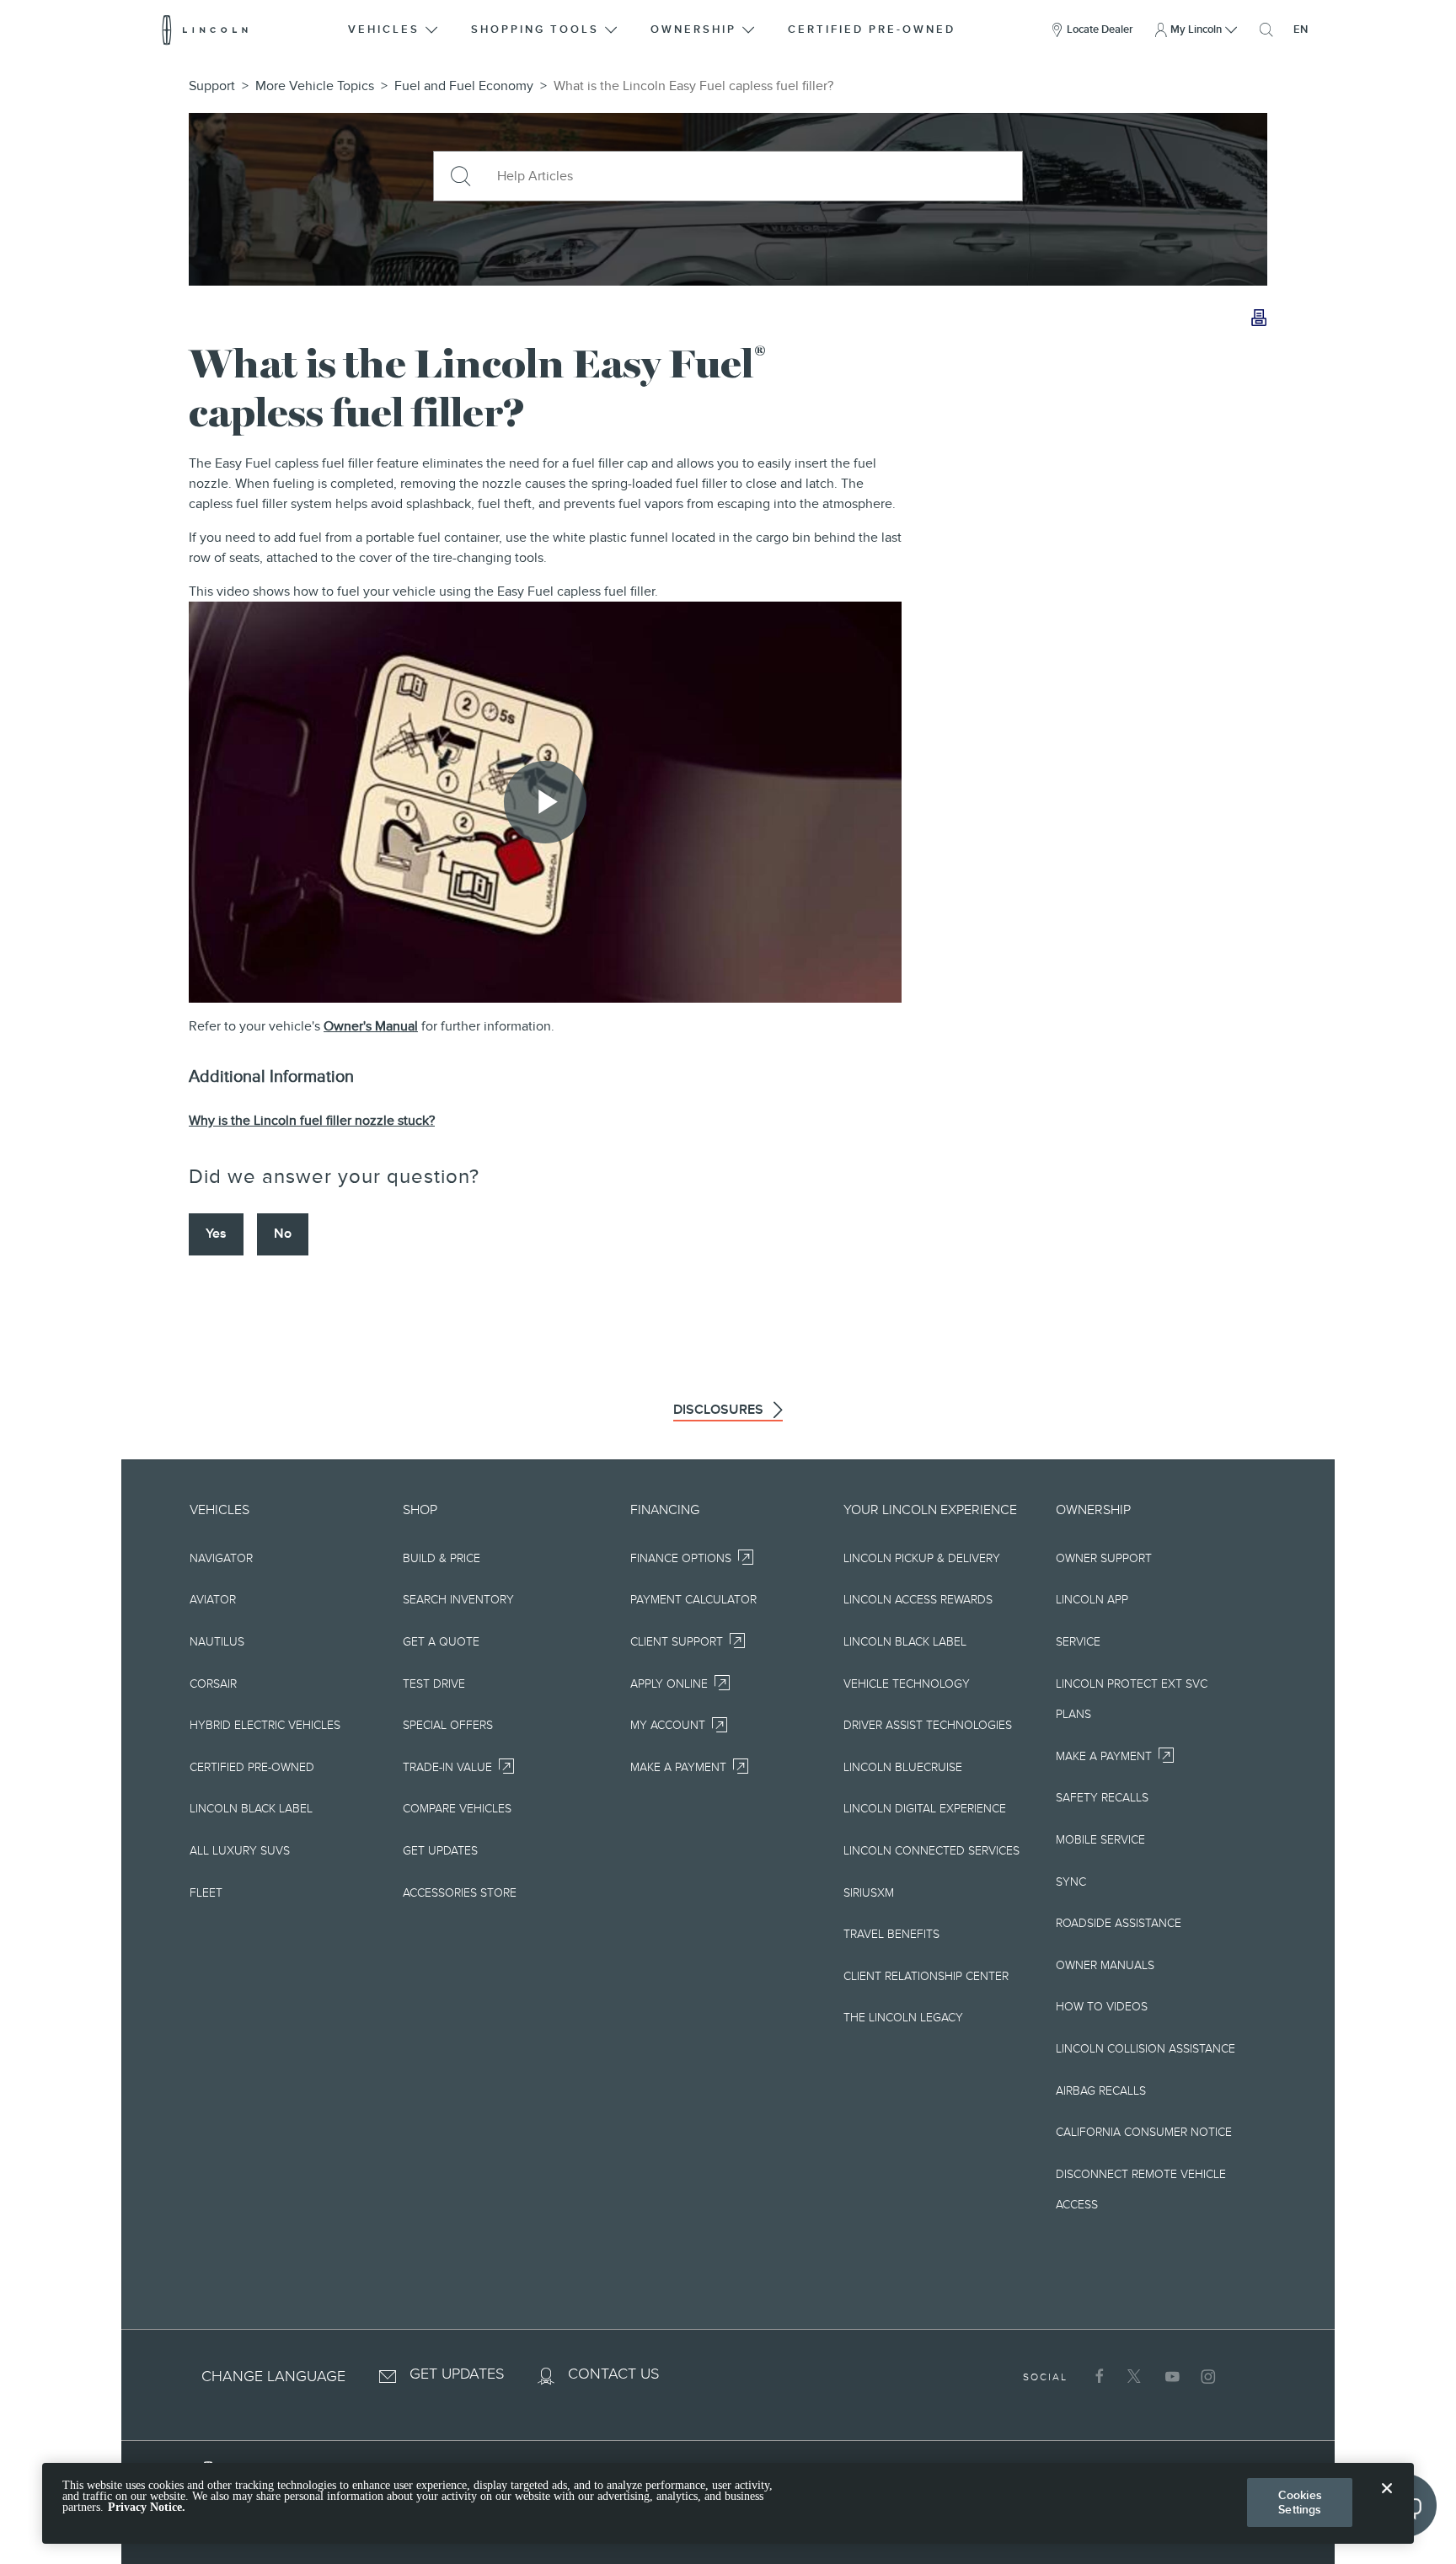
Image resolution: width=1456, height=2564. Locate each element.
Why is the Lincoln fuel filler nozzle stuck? (312, 1121)
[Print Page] (1259, 319)
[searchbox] (753, 176)
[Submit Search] (459, 176)
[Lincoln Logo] (205, 29)
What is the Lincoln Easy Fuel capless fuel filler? (693, 86)
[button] (394, 29)
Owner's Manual (371, 1026)
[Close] (1387, 2502)
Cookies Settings (1300, 2502)
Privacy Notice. (147, 2508)
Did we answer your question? (334, 1176)
